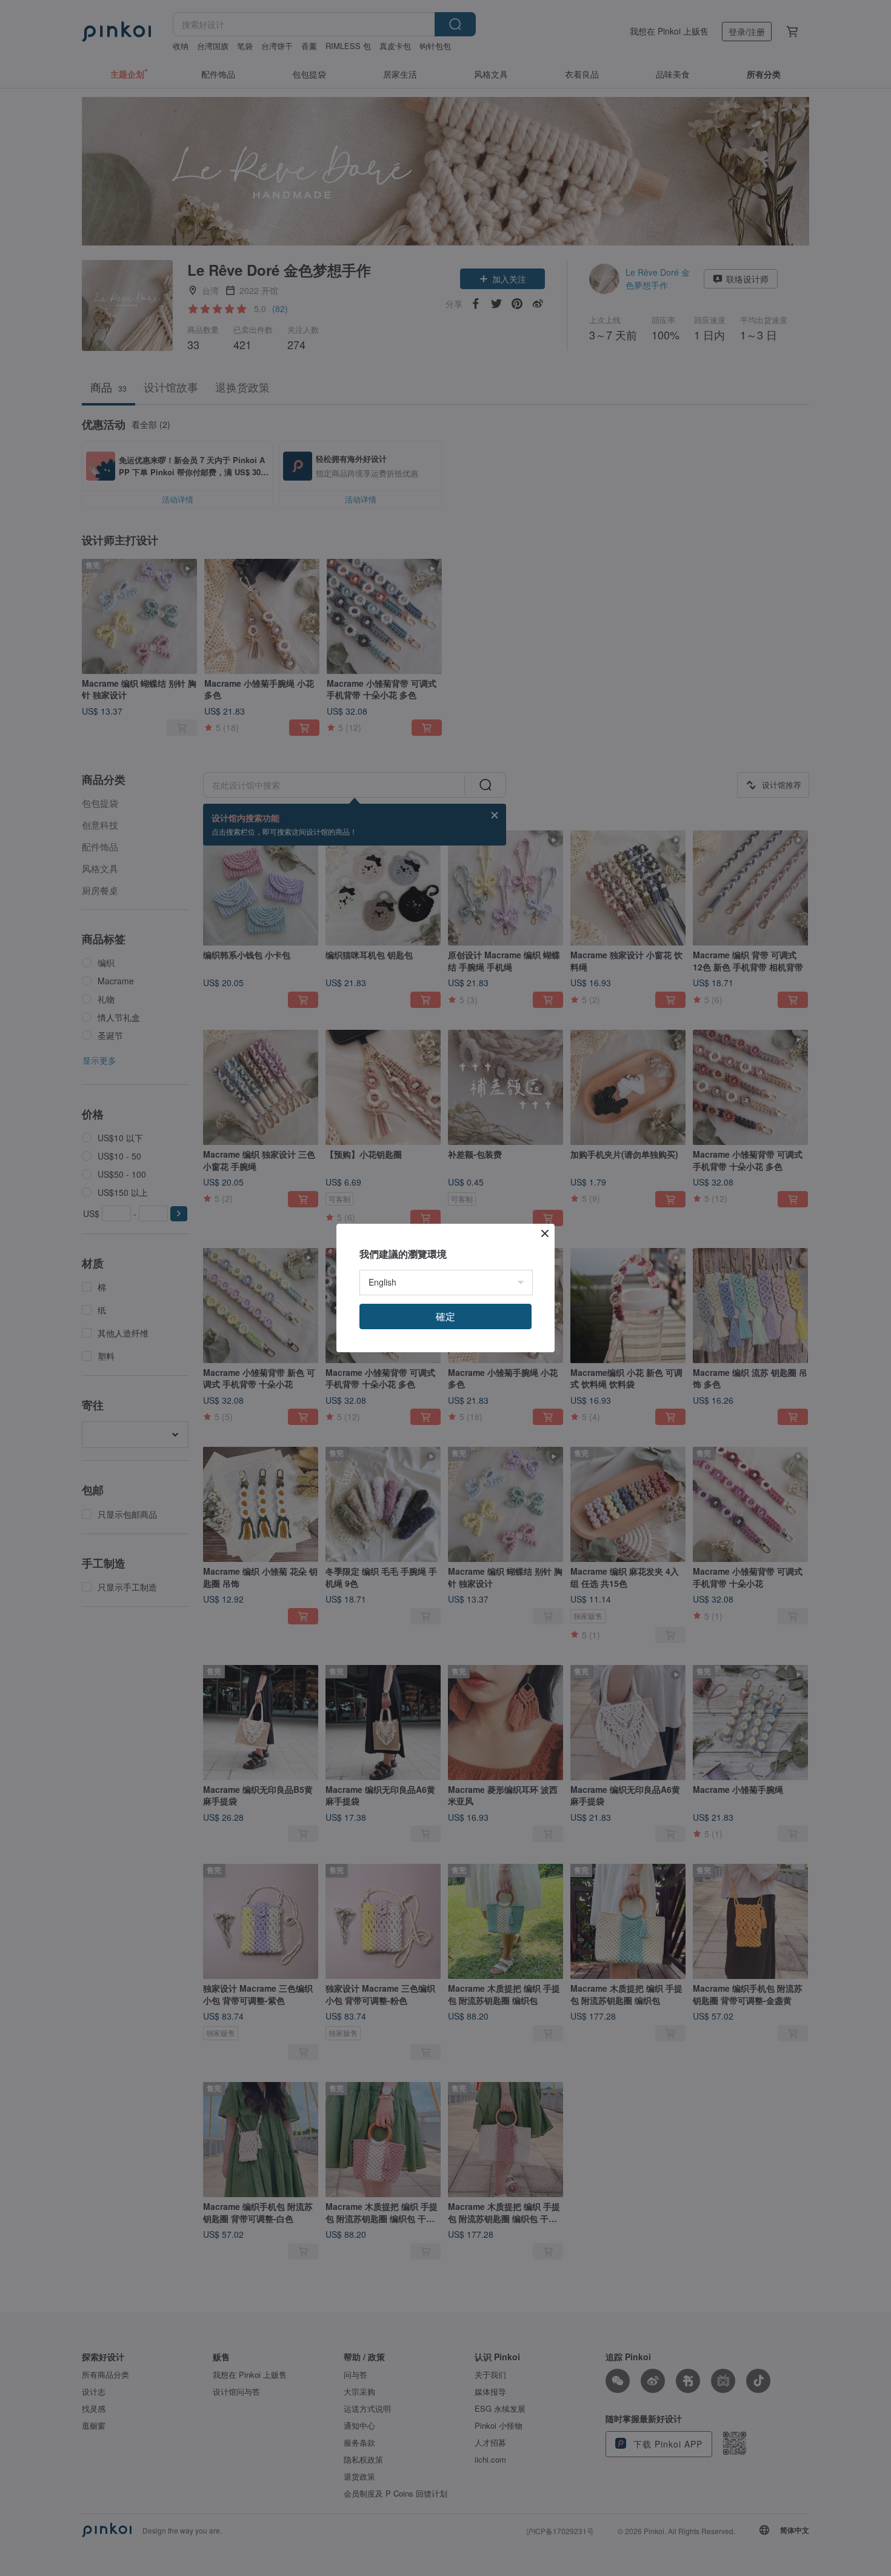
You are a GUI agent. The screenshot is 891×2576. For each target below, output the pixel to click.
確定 (446, 1316)
